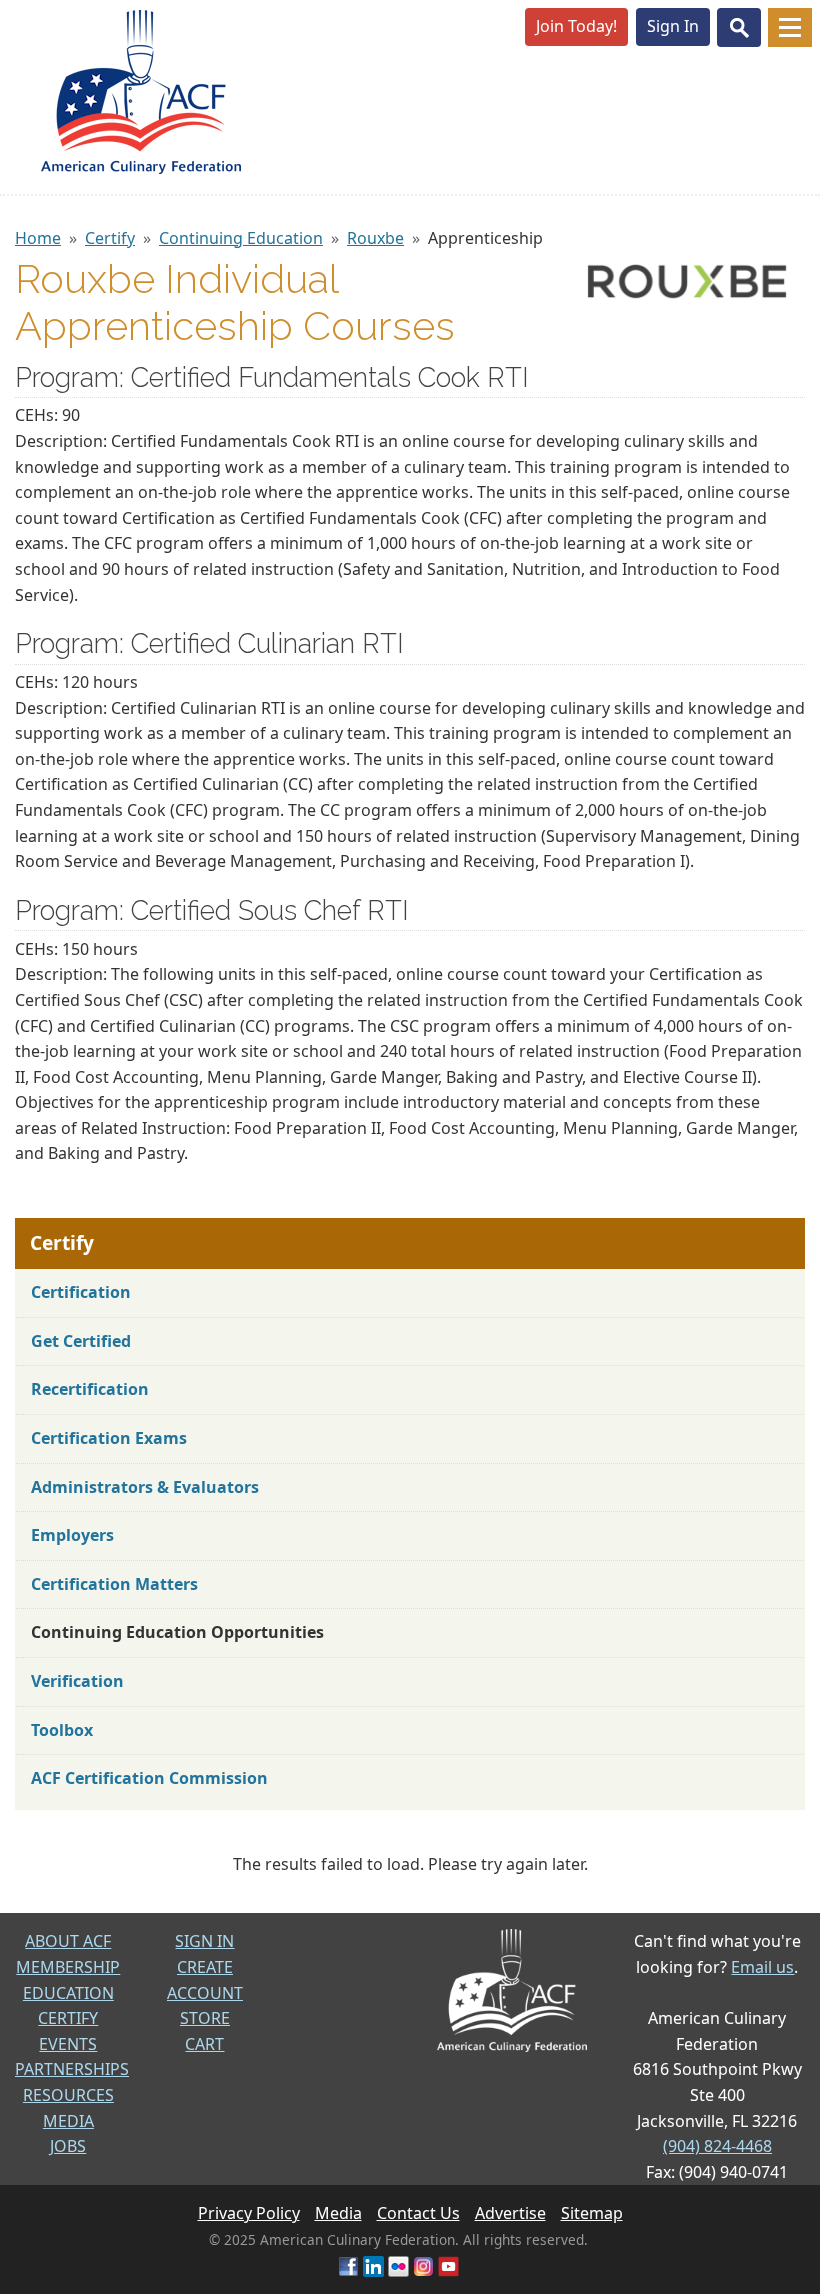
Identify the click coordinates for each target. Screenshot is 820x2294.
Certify (110, 238)
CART (204, 2044)
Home (38, 238)
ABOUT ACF (68, 1941)
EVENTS (68, 2044)
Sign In (673, 26)
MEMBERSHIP (68, 1967)
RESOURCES (68, 2095)
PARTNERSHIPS (72, 2069)
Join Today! (576, 26)
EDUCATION (68, 1993)
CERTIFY (68, 2018)
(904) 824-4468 (717, 2146)
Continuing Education (241, 238)
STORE (205, 2018)
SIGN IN (204, 1941)
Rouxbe (375, 238)
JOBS (68, 2146)
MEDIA (68, 2121)
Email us (762, 1967)
